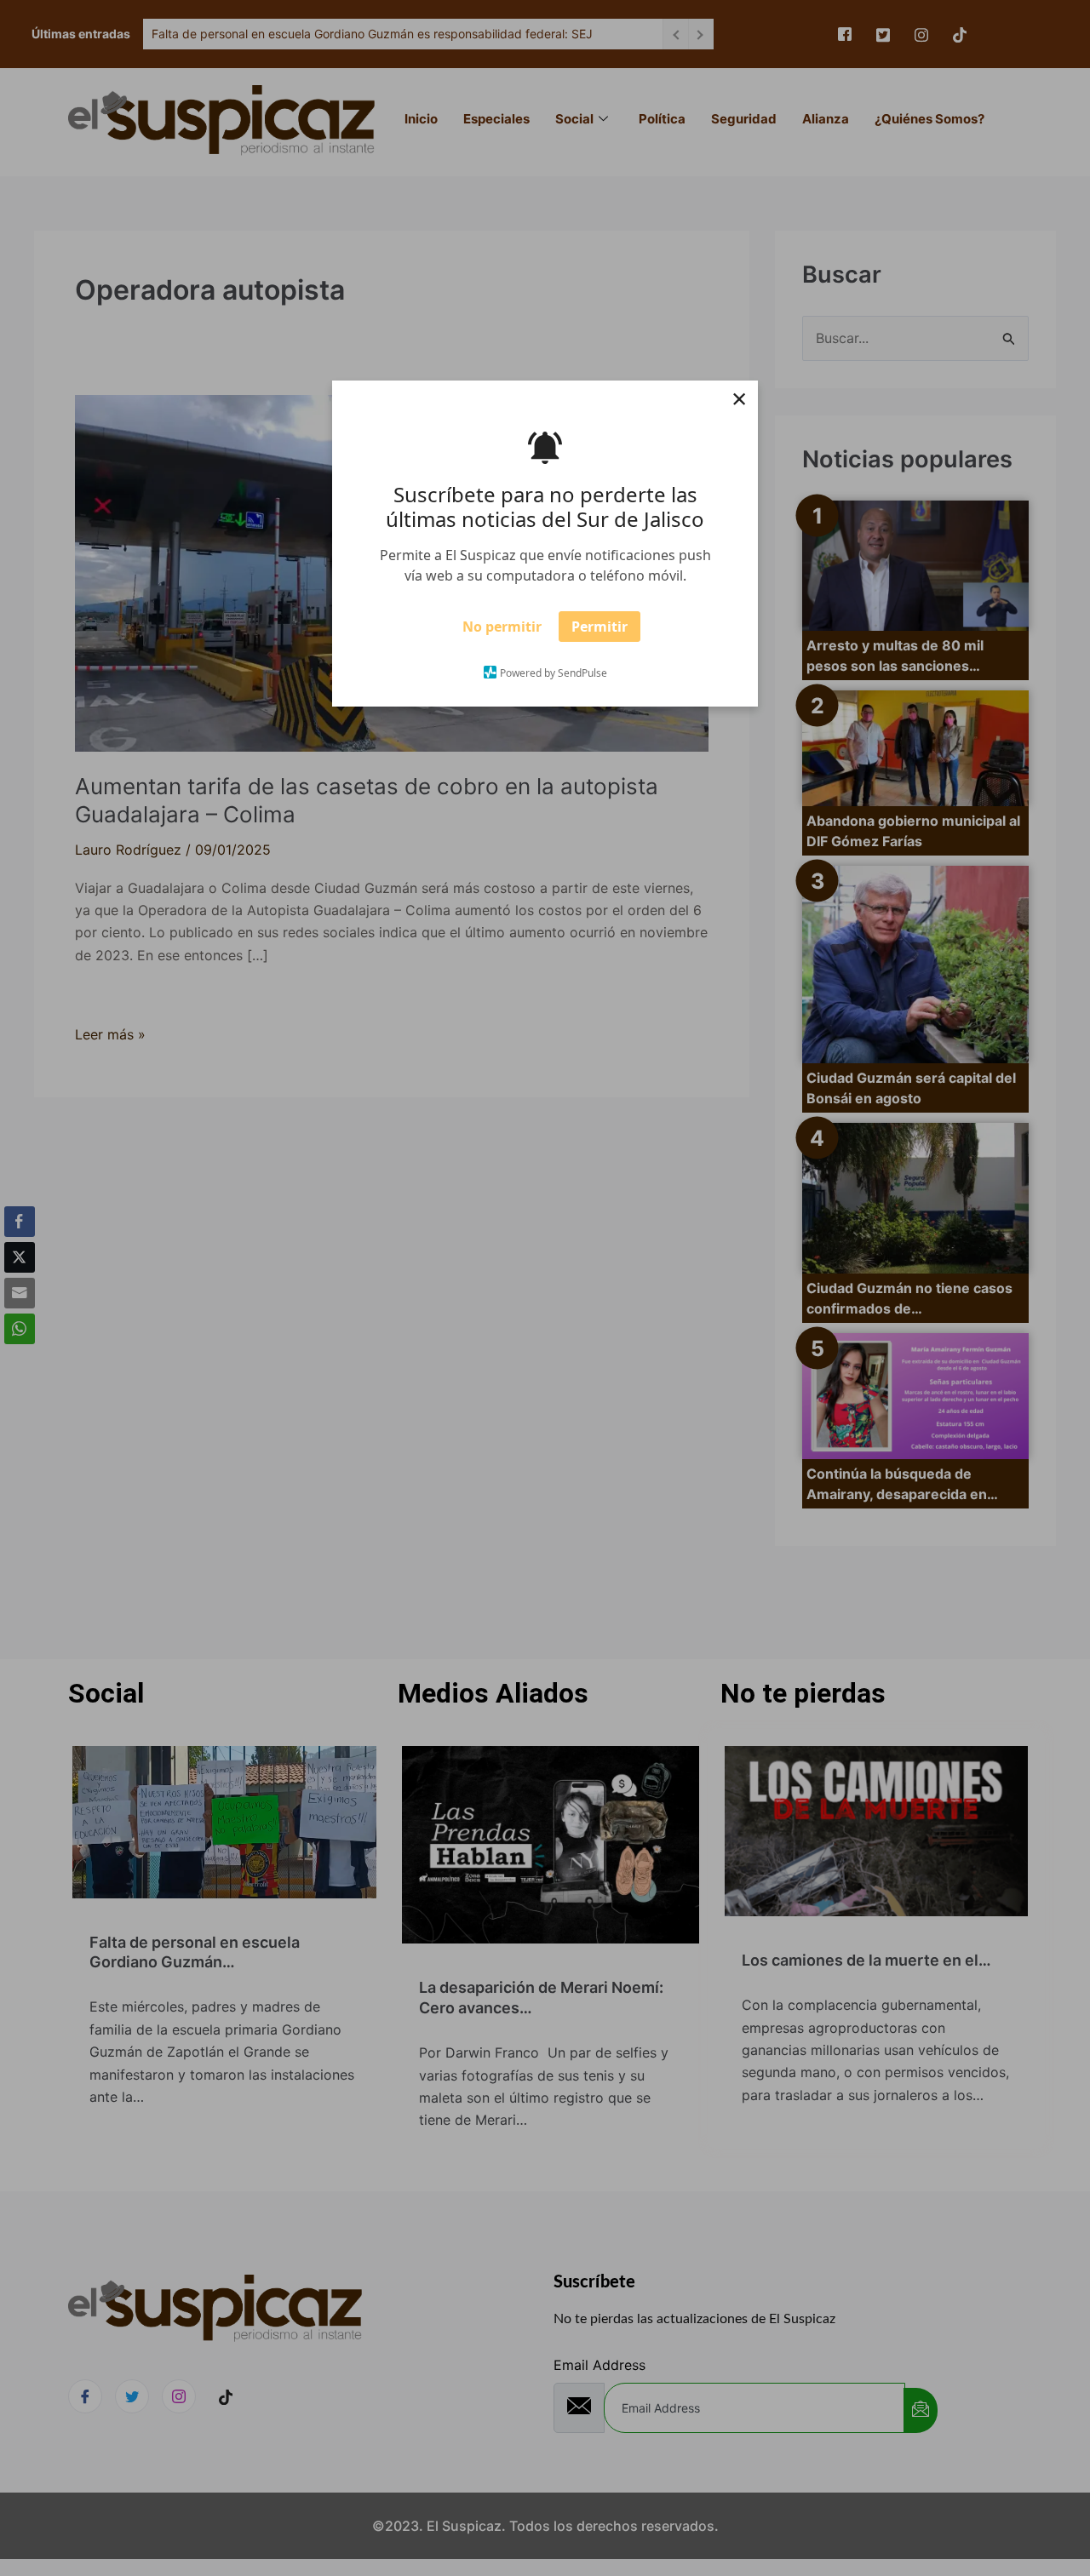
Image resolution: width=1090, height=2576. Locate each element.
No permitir (502, 632)
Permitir (599, 632)
